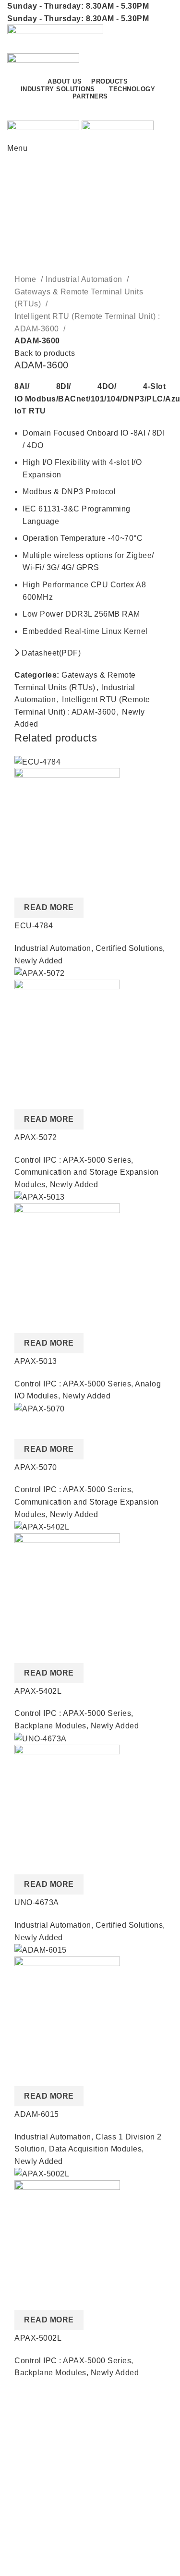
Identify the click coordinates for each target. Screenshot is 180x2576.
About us (23, 2424)
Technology (28, 2545)
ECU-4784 (34, 926)
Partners (23, 2442)
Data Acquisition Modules (95, 2149)
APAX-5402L (38, 1691)
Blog (16, 2460)
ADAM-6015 (37, 2114)
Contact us (137, 110)
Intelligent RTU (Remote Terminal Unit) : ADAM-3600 (87, 322)
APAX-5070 (36, 1467)
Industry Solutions (40, 2527)
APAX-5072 (36, 1137)
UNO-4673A (37, 1902)
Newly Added (39, 961)
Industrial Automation (85, 279)
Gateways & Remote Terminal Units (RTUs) (79, 298)
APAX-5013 (36, 1361)
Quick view (26, 886)
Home (26, 279)
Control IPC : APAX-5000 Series (73, 1160)
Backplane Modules (50, 1726)
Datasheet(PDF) (50, 653)
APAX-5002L (38, 2338)
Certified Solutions (129, 948)
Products (23, 2509)
